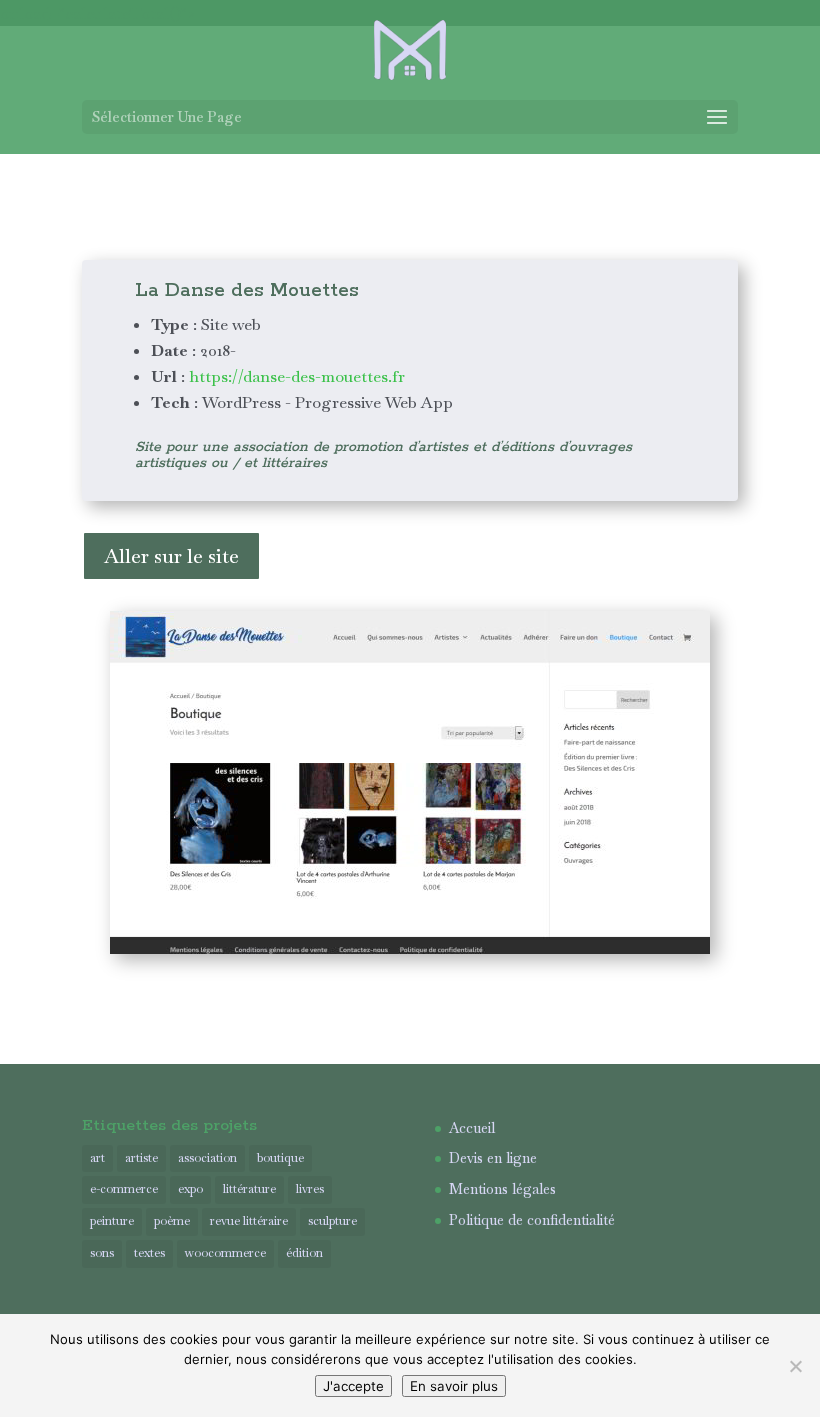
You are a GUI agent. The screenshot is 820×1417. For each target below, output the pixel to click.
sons (102, 1253)
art (97, 1158)
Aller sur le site (171, 556)
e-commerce (124, 1189)
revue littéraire (249, 1221)
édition (304, 1253)
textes (149, 1253)
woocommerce (225, 1253)
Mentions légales (502, 1189)
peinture (112, 1221)
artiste (141, 1158)
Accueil (472, 1128)
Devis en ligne (493, 1158)
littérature (249, 1189)
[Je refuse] (795, 1366)
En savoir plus (454, 1386)
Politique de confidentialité (532, 1220)
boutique (280, 1158)
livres (310, 1189)
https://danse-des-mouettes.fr (295, 376)
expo (190, 1189)
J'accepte (353, 1386)
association (207, 1158)
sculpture (332, 1221)
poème (172, 1221)
